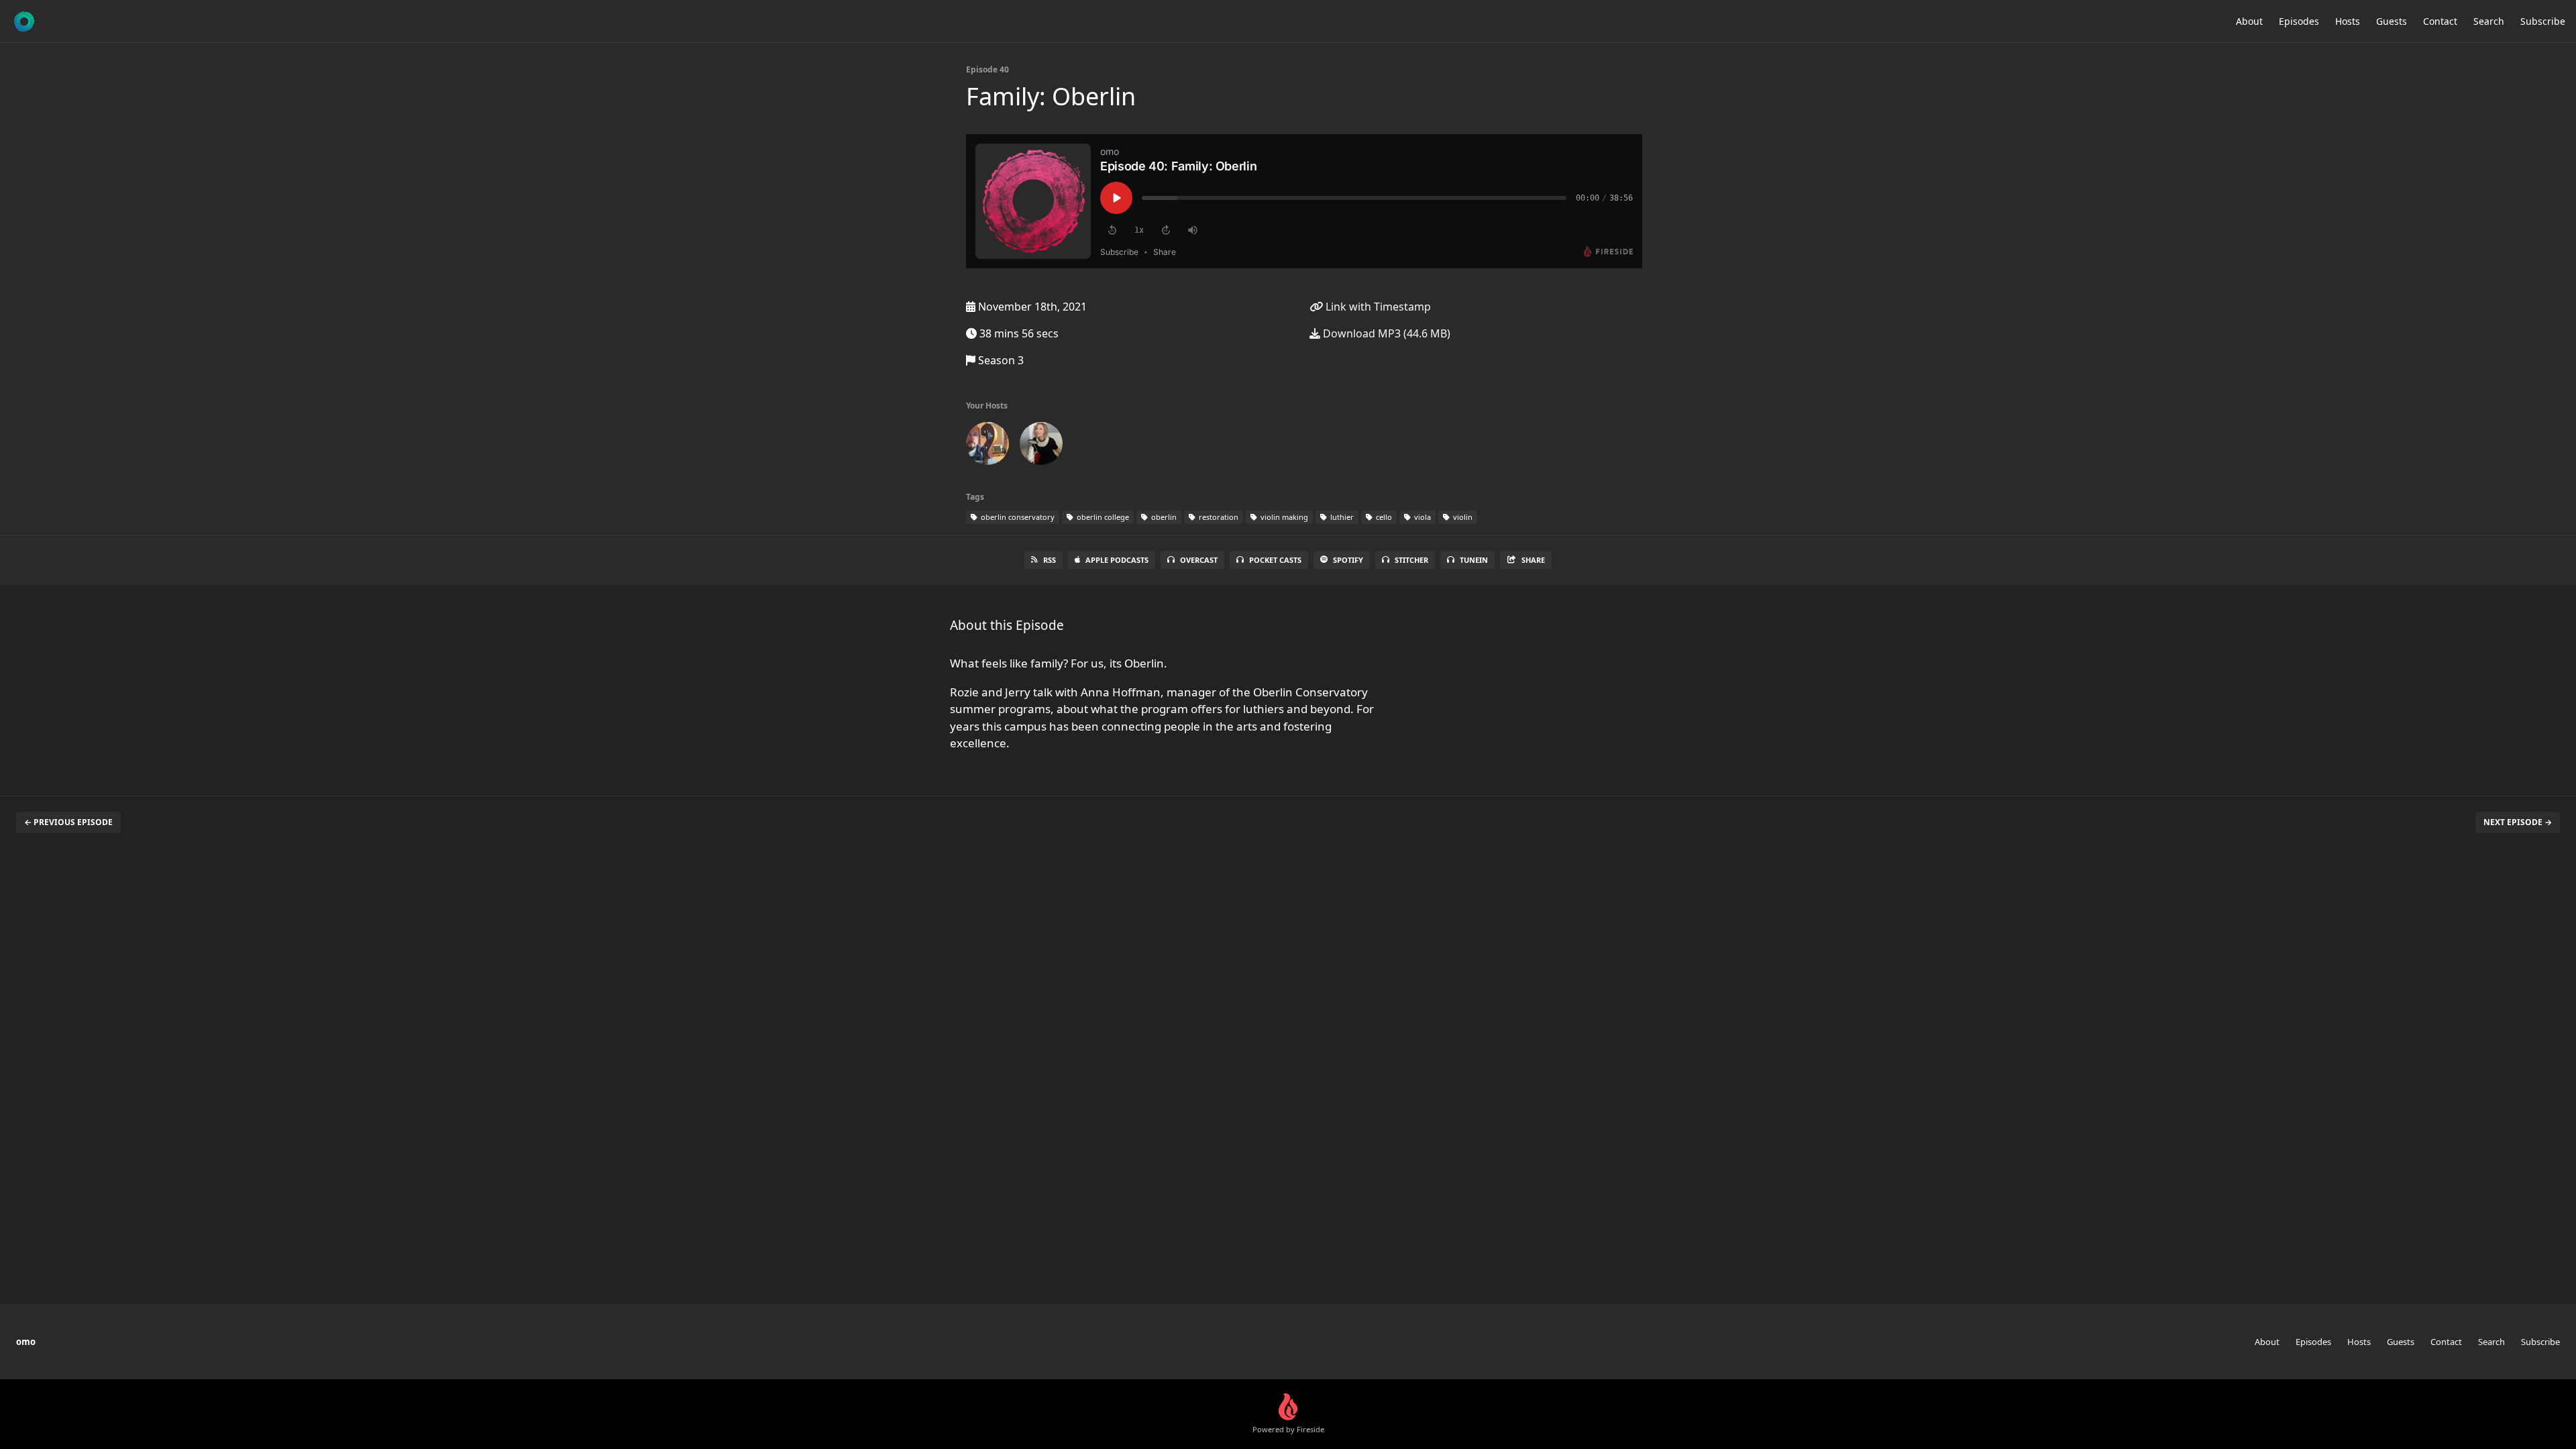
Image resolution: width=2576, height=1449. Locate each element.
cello (1383, 517)
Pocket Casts (1275, 560)
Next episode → (2518, 822)
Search (2489, 21)
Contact (2440, 21)
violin (1462, 517)
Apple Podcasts (1117, 560)
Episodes (2299, 21)
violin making (1283, 517)
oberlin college (1102, 517)
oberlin (1163, 517)
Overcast (1199, 560)
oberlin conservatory (1017, 517)
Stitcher (1411, 560)
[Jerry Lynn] (987, 446)
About (2249, 21)
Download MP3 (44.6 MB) (1385, 333)
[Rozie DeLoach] (1041, 446)
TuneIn (1474, 560)
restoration (1218, 517)
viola (1421, 517)
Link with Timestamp (1377, 307)
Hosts (2348, 21)
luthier (1341, 517)
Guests (2392, 21)
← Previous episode (68, 822)
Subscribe (2543, 21)
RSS (1050, 560)
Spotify (1348, 560)
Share (1533, 560)
